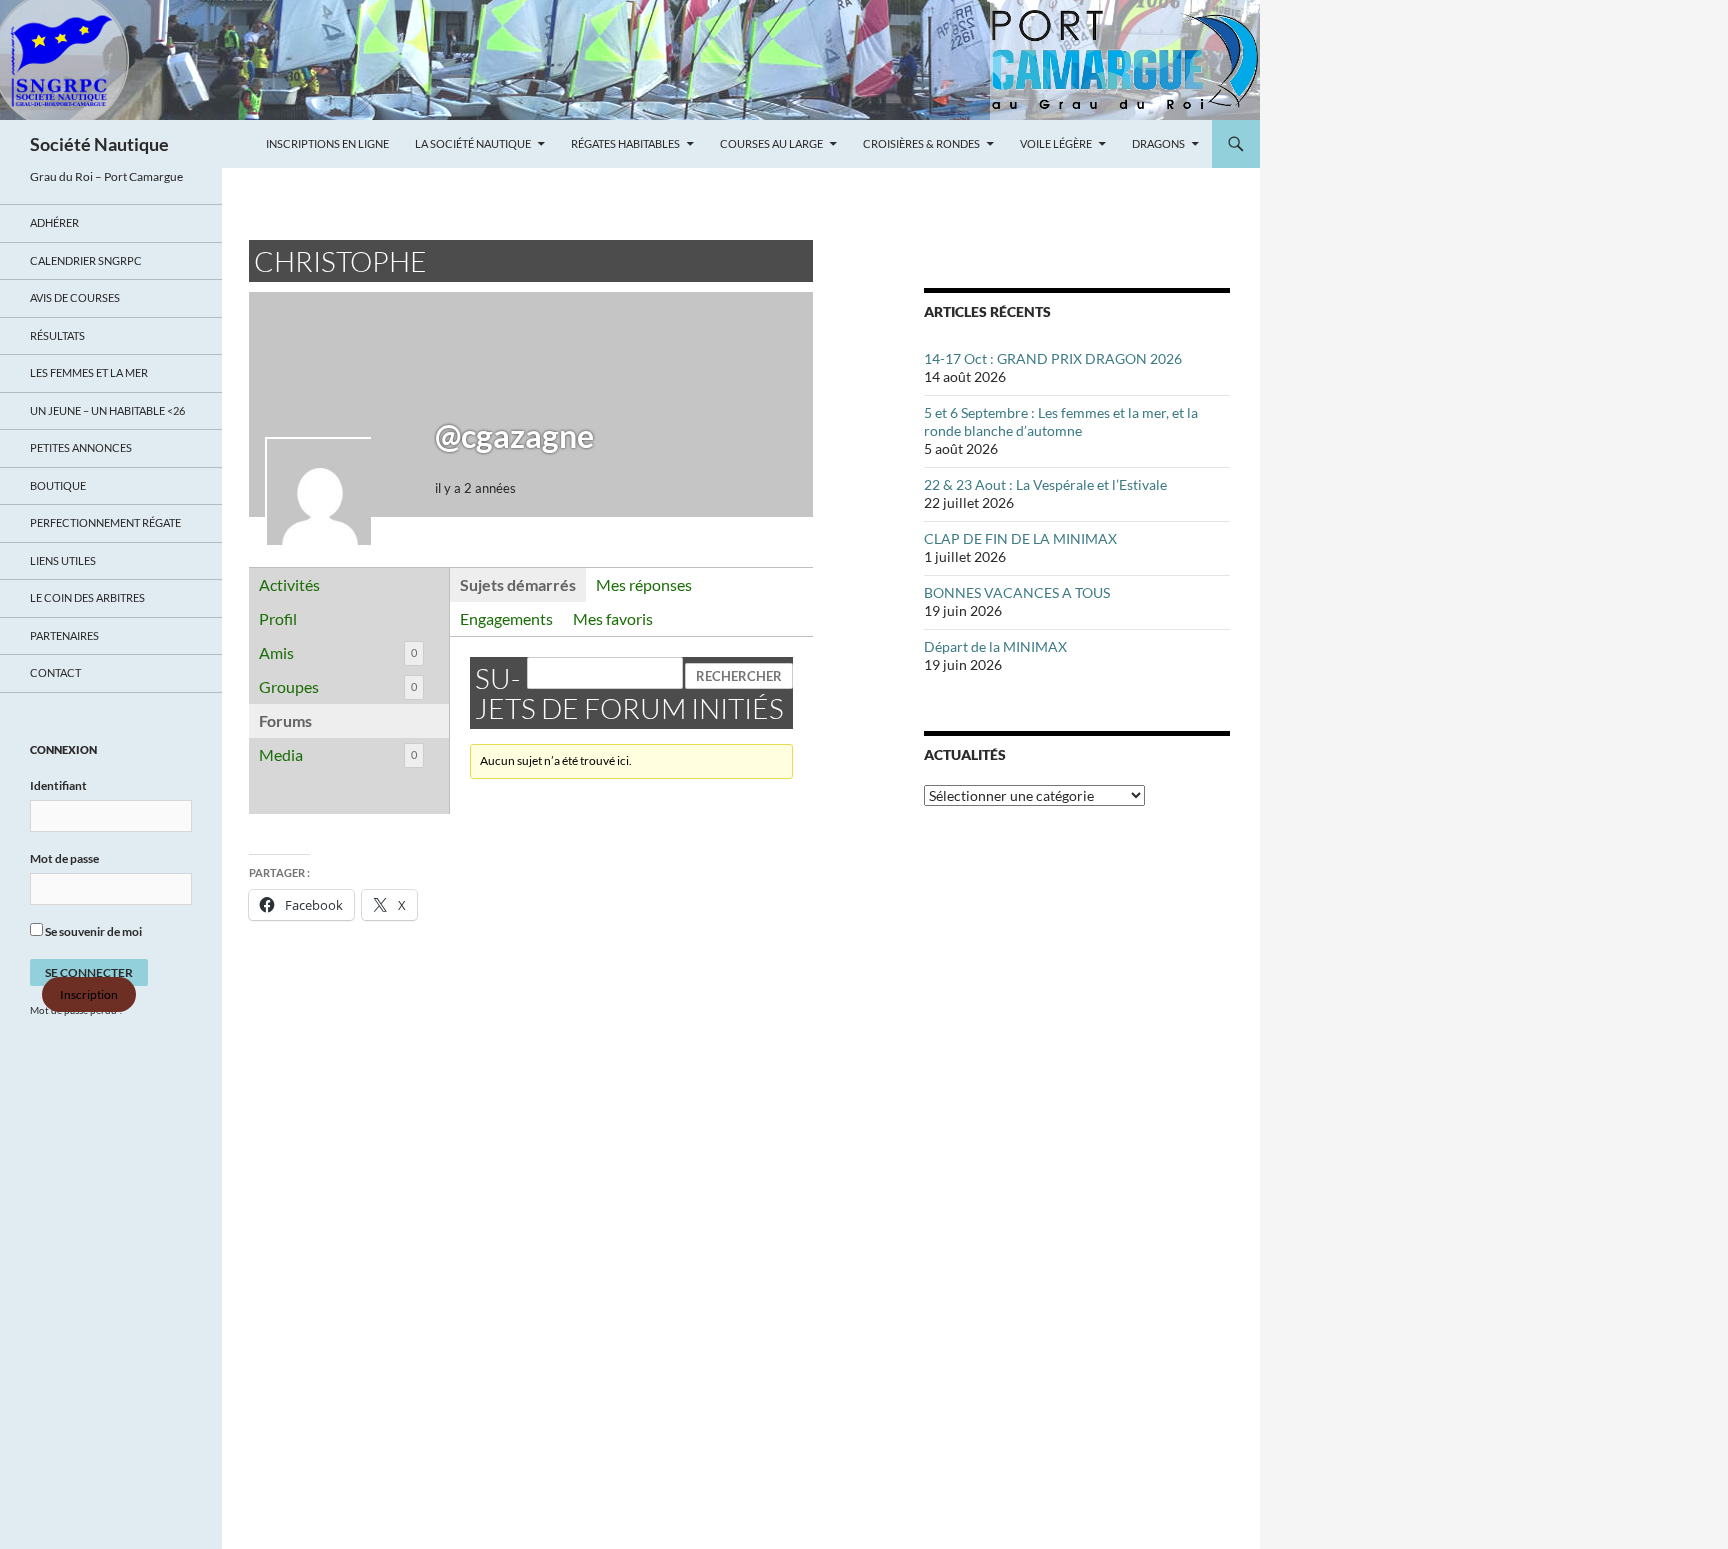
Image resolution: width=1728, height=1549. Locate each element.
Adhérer (54, 222)
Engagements (506, 618)
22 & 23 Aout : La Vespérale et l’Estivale (1045, 484)
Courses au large (771, 143)
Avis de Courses (75, 297)
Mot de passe (64, 858)
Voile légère (1056, 143)
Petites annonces (81, 447)
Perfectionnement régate (105, 522)
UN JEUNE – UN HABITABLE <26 (107, 410)
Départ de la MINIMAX (995, 646)
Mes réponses (644, 584)
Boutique (58, 485)
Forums (285, 720)
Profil (278, 618)
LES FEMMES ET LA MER (89, 372)
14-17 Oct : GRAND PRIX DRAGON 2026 (1053, 358)
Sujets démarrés (518, 584)
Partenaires (64, 635)
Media (338, 754)
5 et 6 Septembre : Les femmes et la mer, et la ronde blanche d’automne (1061, 421)
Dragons (1158, 143)
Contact (55, 672)
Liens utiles (63, 560)
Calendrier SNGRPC (86, 260)
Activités (289, 584)
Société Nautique (99, 144)
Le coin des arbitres (87, 597)
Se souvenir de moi (92, 931)
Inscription (89, 994)
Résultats (57, 335)
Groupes (338, 686)
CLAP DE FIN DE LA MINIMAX (1020, 538)
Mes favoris (613, 618)
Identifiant (58, 785)
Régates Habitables (625, 143)
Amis (338, 652)
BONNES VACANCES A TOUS (1017, 592)
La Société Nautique (473, 143)
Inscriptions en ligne (327, 143)
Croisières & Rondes (921, 143)
